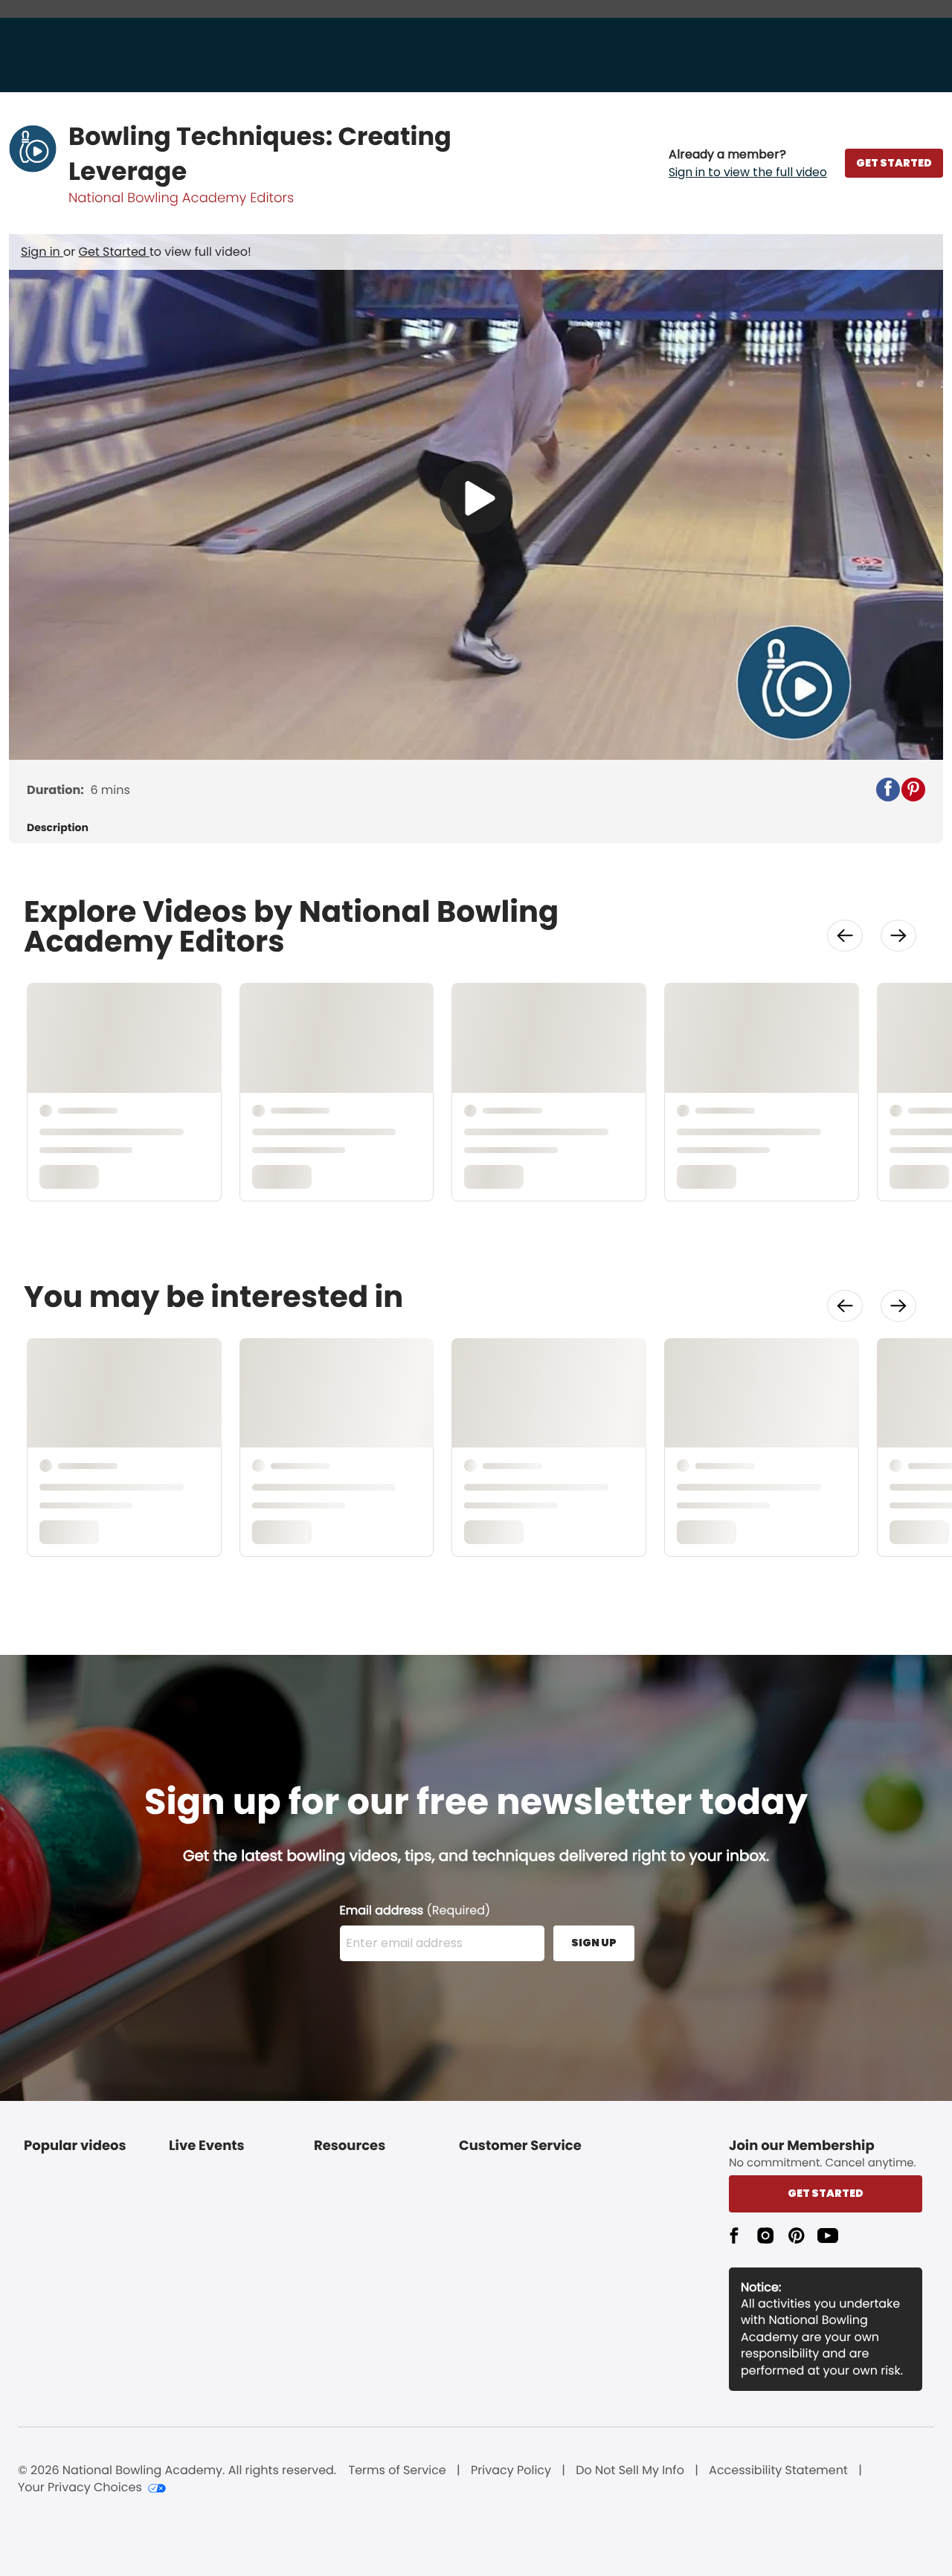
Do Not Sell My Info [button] (630, 2470)
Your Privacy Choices (80, 2488)
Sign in (42, 252)
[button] (748, 164)
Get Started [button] (826, 2193)
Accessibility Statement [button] (778, 2470)
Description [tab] (58, 828)
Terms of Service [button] (398, 2470)
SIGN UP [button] (594, 1943)
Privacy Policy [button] (511, 2470)
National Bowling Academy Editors (181, 198)
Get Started (114, 252)
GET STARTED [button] (894, 163)
